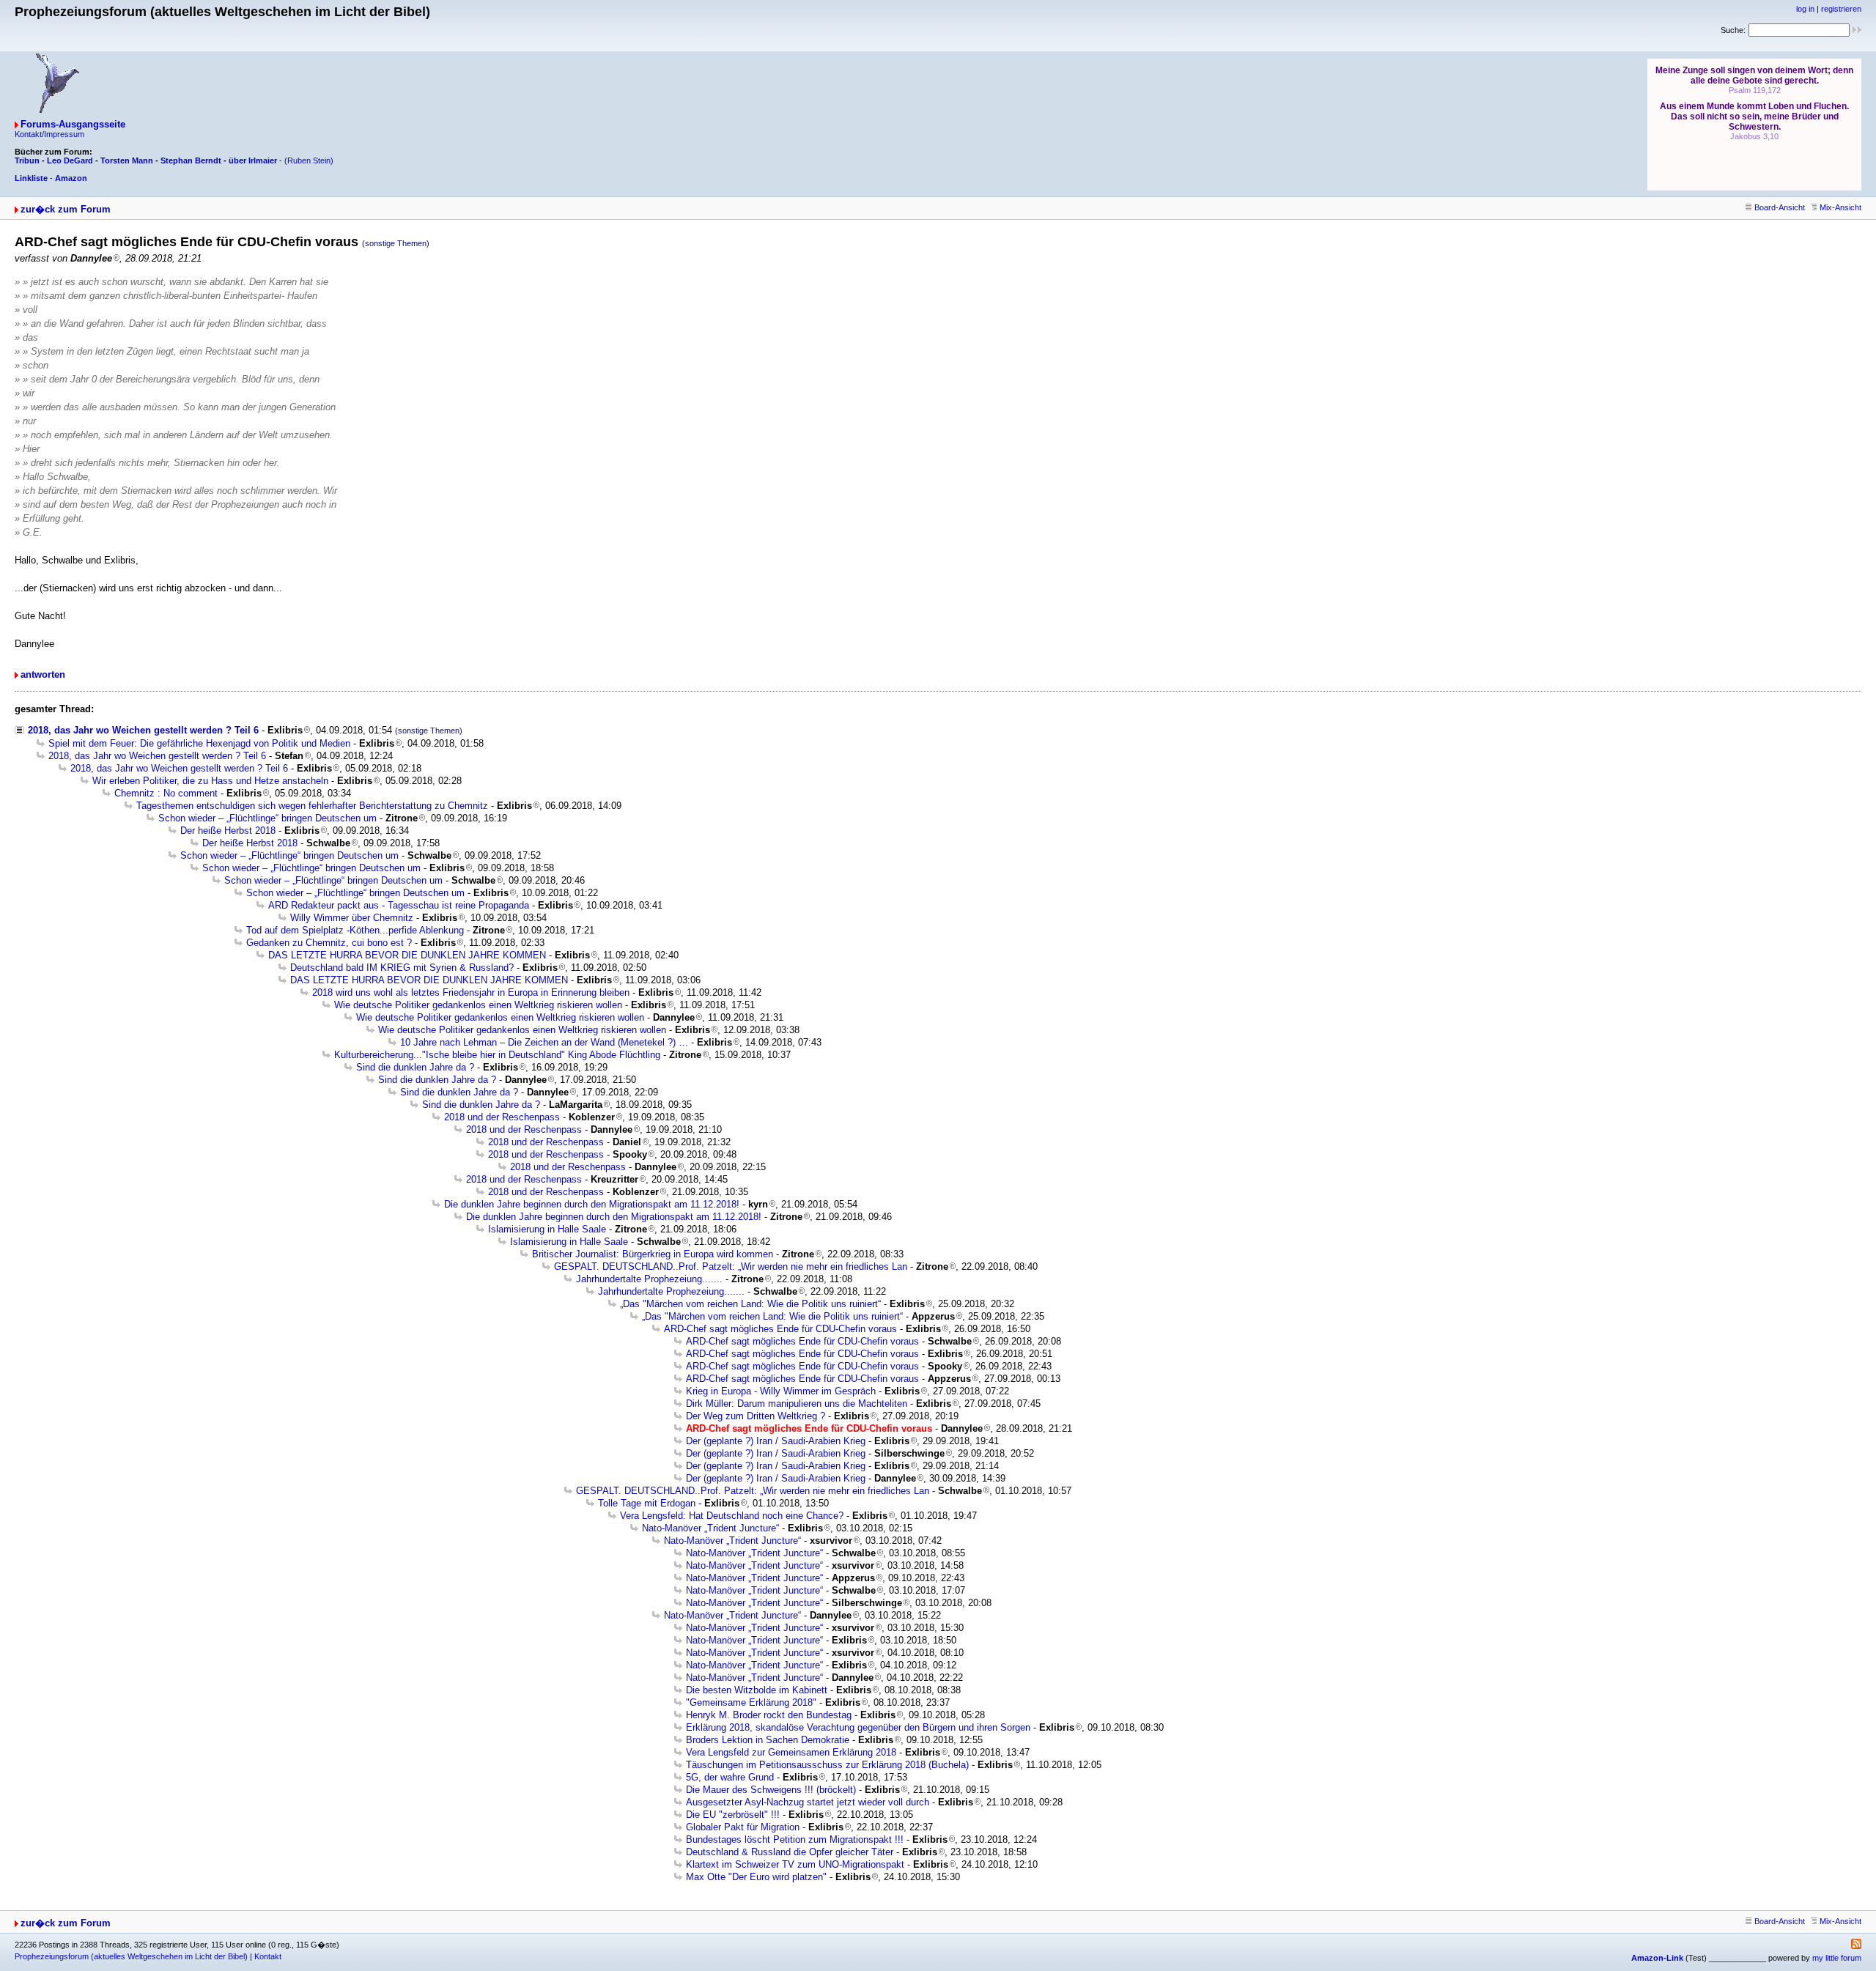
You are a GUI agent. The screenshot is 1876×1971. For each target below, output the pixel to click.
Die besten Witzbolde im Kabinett (757, 1690)
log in (1805, 9)
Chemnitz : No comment (166, 793)
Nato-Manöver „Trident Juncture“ (710, 1528)
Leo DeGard (70, 160)
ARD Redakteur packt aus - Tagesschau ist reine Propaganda (399, 905)
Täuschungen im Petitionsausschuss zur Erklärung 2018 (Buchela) (827, 1765)
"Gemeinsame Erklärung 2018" (751, 1702)
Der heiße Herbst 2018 (228, 831)
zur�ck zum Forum (66, 209)
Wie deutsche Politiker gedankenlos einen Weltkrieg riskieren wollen (478, 1005)
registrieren (1841, 9)
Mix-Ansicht (1840, 207)
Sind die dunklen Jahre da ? (415, 1067)
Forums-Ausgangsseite (73, 124)
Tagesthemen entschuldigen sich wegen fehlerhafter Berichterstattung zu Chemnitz (312, 806)
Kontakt (268, 1956)
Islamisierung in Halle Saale (547, 1229)
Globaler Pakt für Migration (743, 1827)
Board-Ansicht (1780, 207)
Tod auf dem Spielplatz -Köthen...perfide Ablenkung (355, 930)
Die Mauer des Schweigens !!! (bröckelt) (771, 1790)
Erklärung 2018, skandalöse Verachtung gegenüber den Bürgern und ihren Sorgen (858, 1727)
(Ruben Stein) (309, 160)
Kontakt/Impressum (49, 134)
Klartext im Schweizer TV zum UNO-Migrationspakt (795, 1864)
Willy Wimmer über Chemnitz (352, 918)
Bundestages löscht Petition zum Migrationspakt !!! (795, 1839)
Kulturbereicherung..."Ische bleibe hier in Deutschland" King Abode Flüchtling (497, 1055)
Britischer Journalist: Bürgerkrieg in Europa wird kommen (653, 1254)
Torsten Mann (127, 160)
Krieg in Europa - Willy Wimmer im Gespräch (781, 1391)
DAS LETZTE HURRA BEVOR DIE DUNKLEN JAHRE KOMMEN (407, 955)
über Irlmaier (253, 160)
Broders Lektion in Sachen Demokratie (768, 1740)
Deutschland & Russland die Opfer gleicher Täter (790, 1852)
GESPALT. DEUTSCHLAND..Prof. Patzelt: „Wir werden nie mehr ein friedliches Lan (731, 1266)
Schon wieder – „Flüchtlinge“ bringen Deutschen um (267, 818)
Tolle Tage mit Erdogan (647, 1503)
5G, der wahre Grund (730, 1777)
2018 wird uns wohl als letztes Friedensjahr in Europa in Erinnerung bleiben (471, 992)
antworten (43, 674)
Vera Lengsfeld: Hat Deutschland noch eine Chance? (732, 1516)
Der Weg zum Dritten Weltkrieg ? (756, 1416)
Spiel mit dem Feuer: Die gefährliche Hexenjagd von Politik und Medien (199, 743)
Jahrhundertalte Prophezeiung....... (649, 1279)
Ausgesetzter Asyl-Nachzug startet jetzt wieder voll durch (808, 1802)
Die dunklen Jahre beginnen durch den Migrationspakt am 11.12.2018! (592, 1204)
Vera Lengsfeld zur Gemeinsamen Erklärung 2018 (791, 1752)
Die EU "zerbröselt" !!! (733, 1815)
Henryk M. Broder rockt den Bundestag (769, 1715)
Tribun (27, 160)
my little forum (1837, 1958)
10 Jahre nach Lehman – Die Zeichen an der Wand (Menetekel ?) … (544, 1042)
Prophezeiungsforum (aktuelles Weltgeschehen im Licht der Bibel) (131, 1956)
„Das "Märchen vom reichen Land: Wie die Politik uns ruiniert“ (750, 1304)
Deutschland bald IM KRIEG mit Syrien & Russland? (402, 968)
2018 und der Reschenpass (502, 1117)
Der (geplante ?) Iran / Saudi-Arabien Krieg (776, 1441)
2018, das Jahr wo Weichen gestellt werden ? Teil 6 (143, 730)
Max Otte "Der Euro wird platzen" (756, 1877)
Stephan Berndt (191, 160)
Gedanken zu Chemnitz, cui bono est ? (329, 943)
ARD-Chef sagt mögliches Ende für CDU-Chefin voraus (780, 1329)
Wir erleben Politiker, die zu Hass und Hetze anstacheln (210, 781)
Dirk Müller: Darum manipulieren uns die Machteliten (797, 1404)
